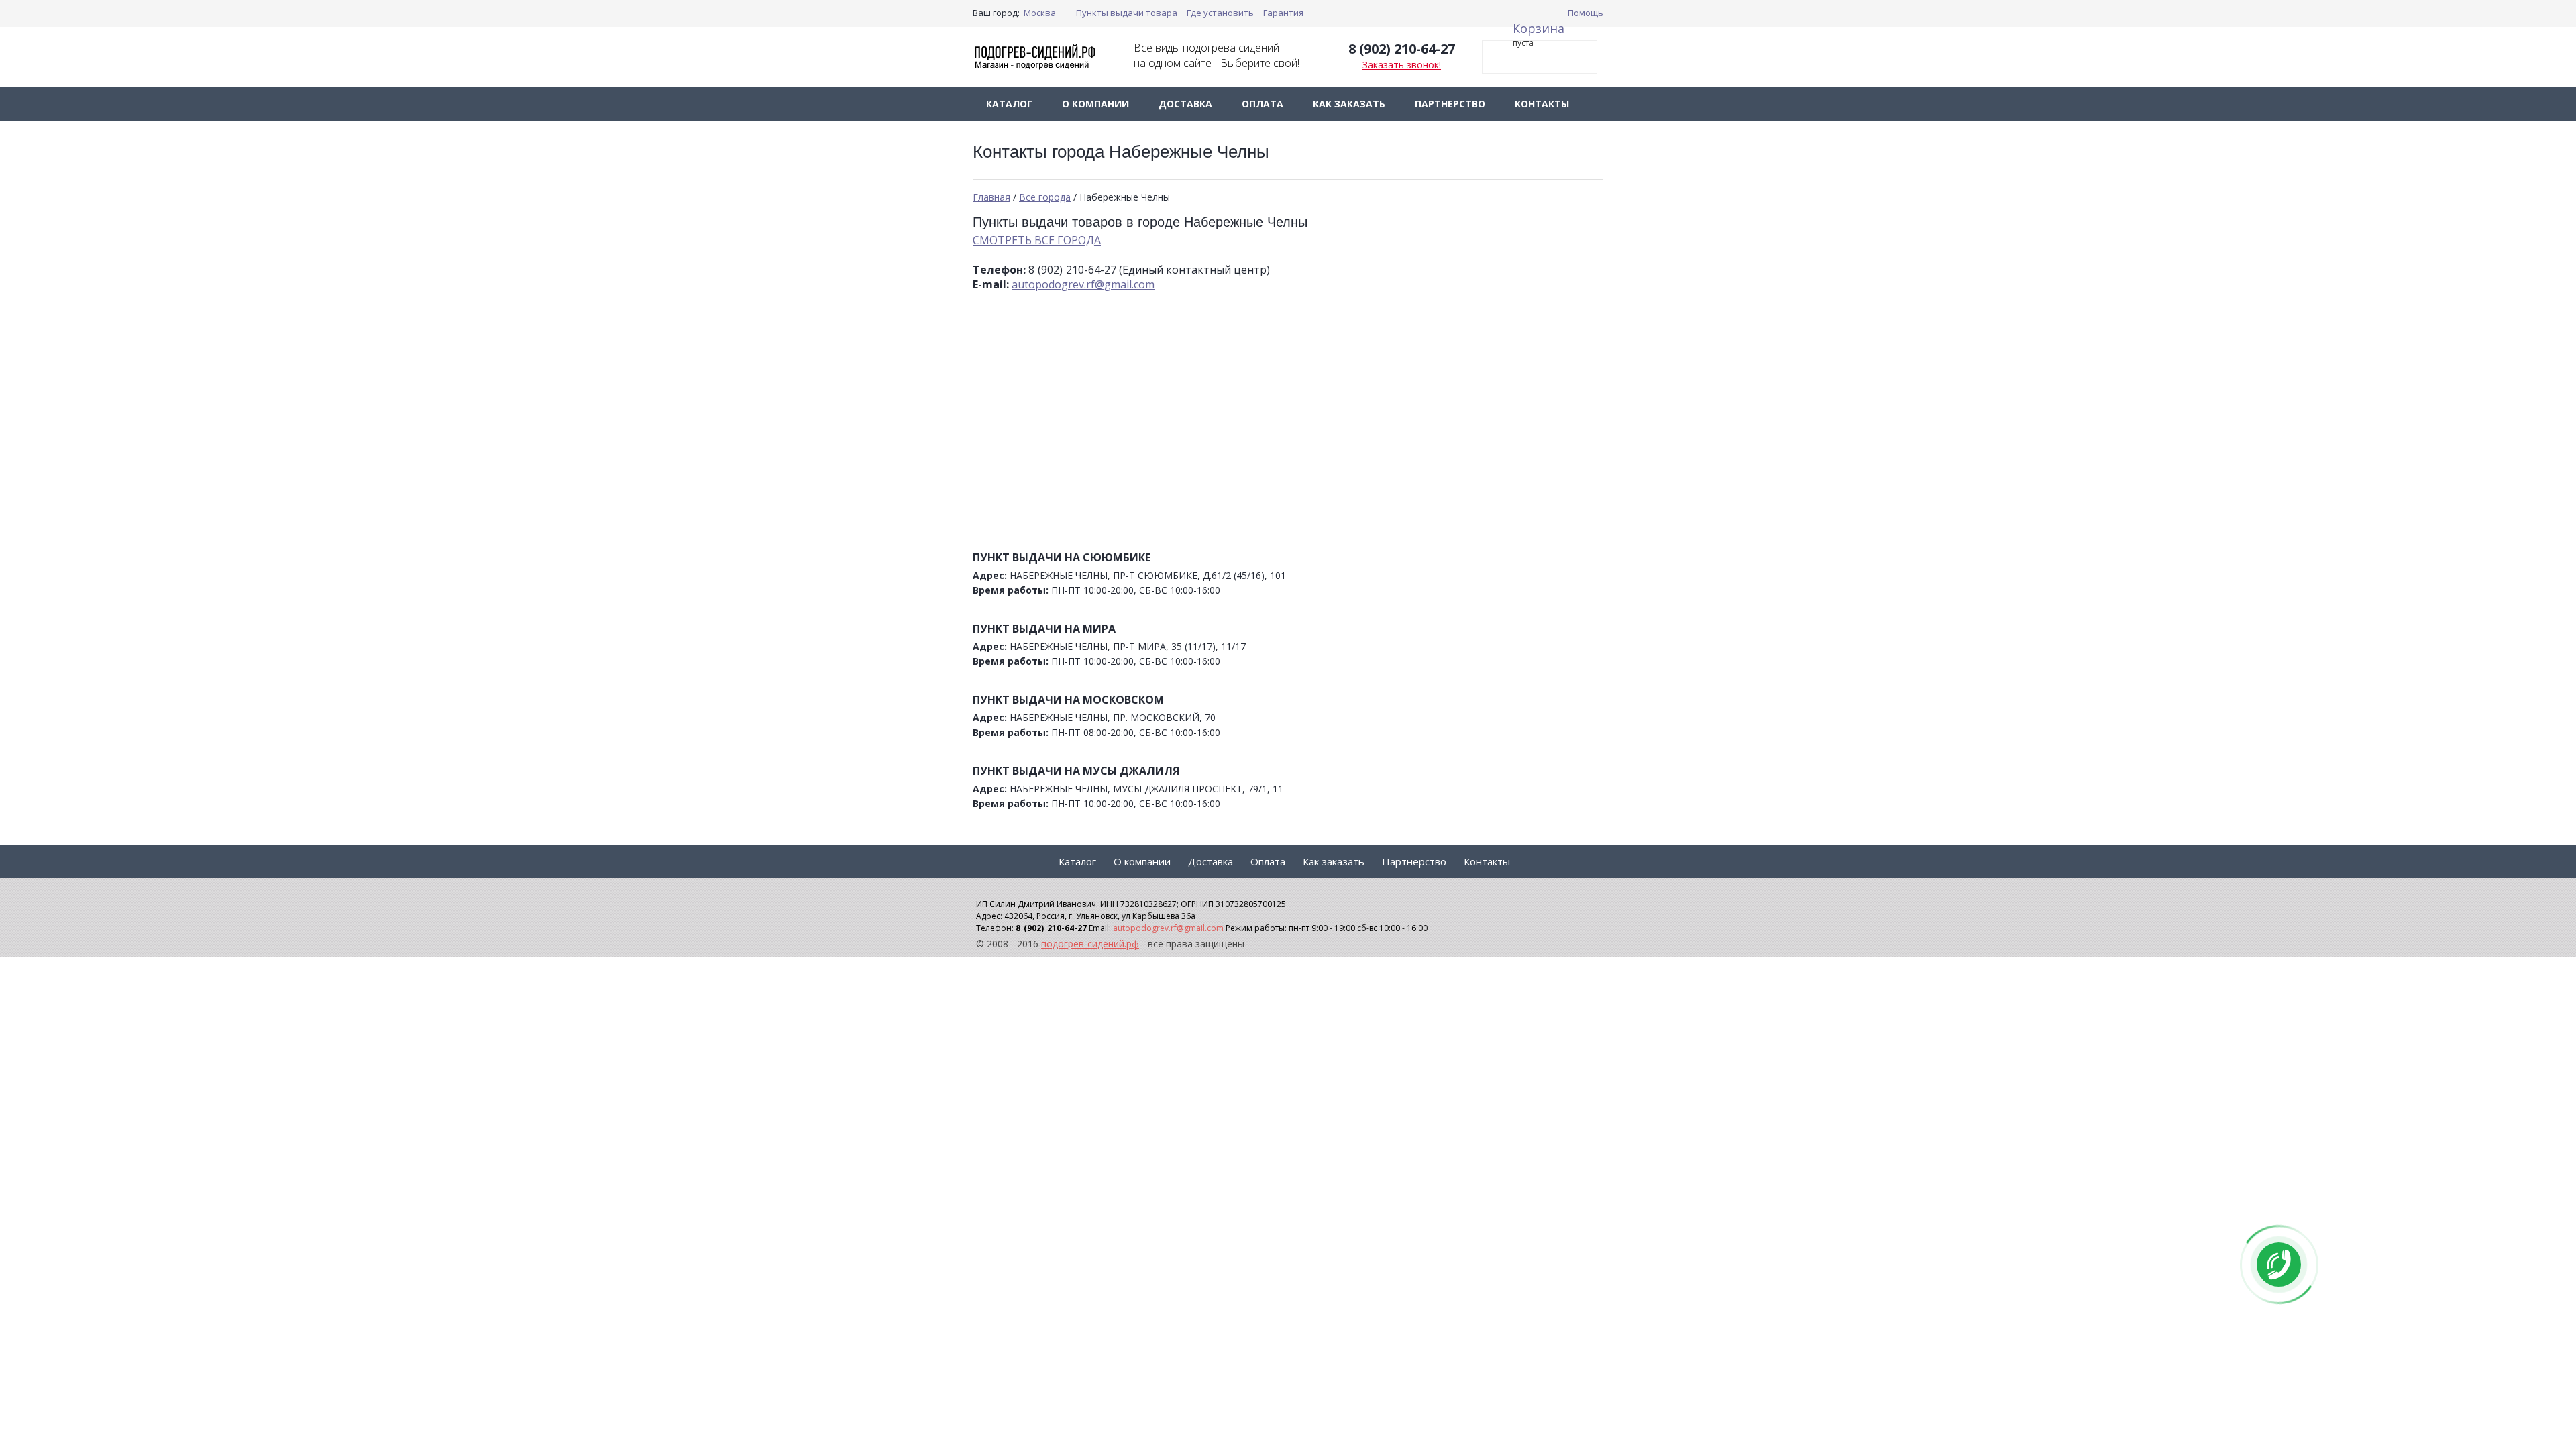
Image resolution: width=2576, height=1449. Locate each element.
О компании (1095, 104)
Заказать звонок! (1402, 65)
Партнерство (1450, 104)
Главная (991, 197)
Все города (1045, 197)
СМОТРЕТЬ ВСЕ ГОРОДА (1037, 240)
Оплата (1263, 104)
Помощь (1586, 13)
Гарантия (1283, 13)
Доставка (1185, 104)
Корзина (1539, 28)
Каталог (1009, 104)
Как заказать (1349, 104)
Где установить (1220, 13)
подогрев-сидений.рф (1090, 944)
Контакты (1542, 104)
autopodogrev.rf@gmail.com (1083, 284)
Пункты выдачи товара (1127, 13)
